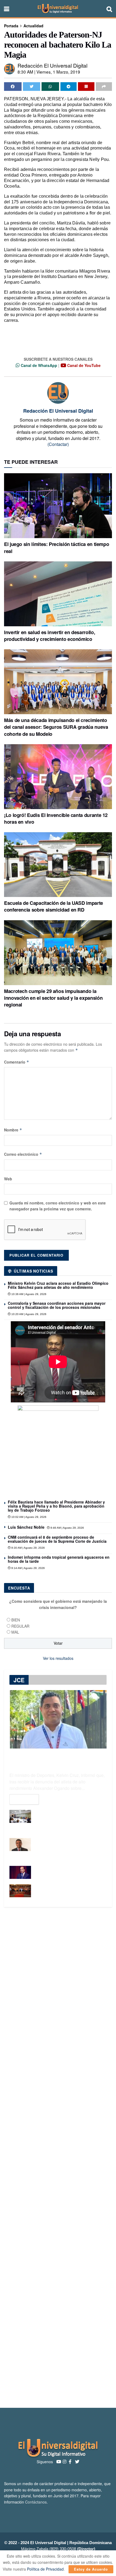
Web (8, 1179)
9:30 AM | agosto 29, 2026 (28, 1548)
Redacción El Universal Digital (52, 65)
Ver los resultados (58, 1658)
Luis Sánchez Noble (26, 1527)
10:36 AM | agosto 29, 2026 (28, 1294)
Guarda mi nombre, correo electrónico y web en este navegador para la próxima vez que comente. (58, 1206)
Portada (11, 26)
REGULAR (20, 1626)
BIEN (16, 1620)
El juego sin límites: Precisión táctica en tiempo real (57, 547)
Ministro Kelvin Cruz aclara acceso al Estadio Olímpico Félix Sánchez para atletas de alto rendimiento (58, 1285)
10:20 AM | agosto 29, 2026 (28, 1314)
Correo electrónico (23, 1154)
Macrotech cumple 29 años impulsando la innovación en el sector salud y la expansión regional (53, 998)
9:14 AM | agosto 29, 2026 (28, 1568)
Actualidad (33, 26)
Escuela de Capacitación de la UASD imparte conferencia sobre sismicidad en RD (54, 906)
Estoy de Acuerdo (91, 2569)
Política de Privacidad (45, 2569)
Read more (24, 1799)
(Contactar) (58, 444)
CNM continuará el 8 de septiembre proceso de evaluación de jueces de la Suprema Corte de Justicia (57, 1539)
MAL (15, 1632)
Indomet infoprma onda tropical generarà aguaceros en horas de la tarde (59, 1559)
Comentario (17, 1062)
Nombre (13, 1130)
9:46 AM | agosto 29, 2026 (67, 1528)
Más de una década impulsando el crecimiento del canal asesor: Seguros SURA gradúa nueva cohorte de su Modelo (56, 727)
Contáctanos (36, 2502)
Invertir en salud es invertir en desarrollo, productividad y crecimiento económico (50, 636)
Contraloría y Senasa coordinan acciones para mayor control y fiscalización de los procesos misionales (57, 1305)
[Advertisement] (58, 2157)
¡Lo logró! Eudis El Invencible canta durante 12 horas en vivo (56, 818)
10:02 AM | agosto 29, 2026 (28, 1517)
